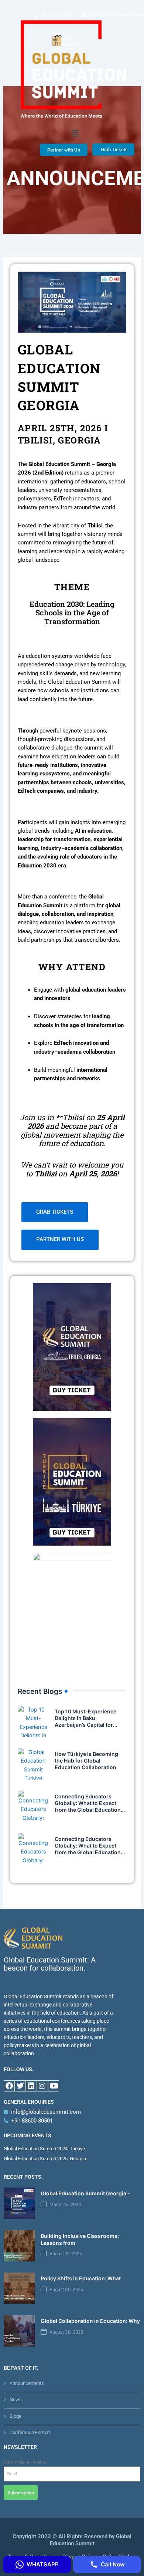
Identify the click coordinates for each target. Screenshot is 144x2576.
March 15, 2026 (65, 2205)
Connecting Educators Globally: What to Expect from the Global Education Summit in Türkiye (88, 1849)
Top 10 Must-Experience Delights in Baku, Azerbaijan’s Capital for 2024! (85, 1722)
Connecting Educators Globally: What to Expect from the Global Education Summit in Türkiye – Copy (88, 1807)
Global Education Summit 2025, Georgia (45, 2159)
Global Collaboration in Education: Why (90, 2321)
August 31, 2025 (66, 2254)
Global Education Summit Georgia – (85, 2193)
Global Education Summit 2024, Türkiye (44, 2149)
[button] (75, 133)
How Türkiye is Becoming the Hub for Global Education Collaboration (86, 1761)
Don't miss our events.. (26, 2462)
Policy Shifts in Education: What (81, 2278)
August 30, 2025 (66, 2290)
